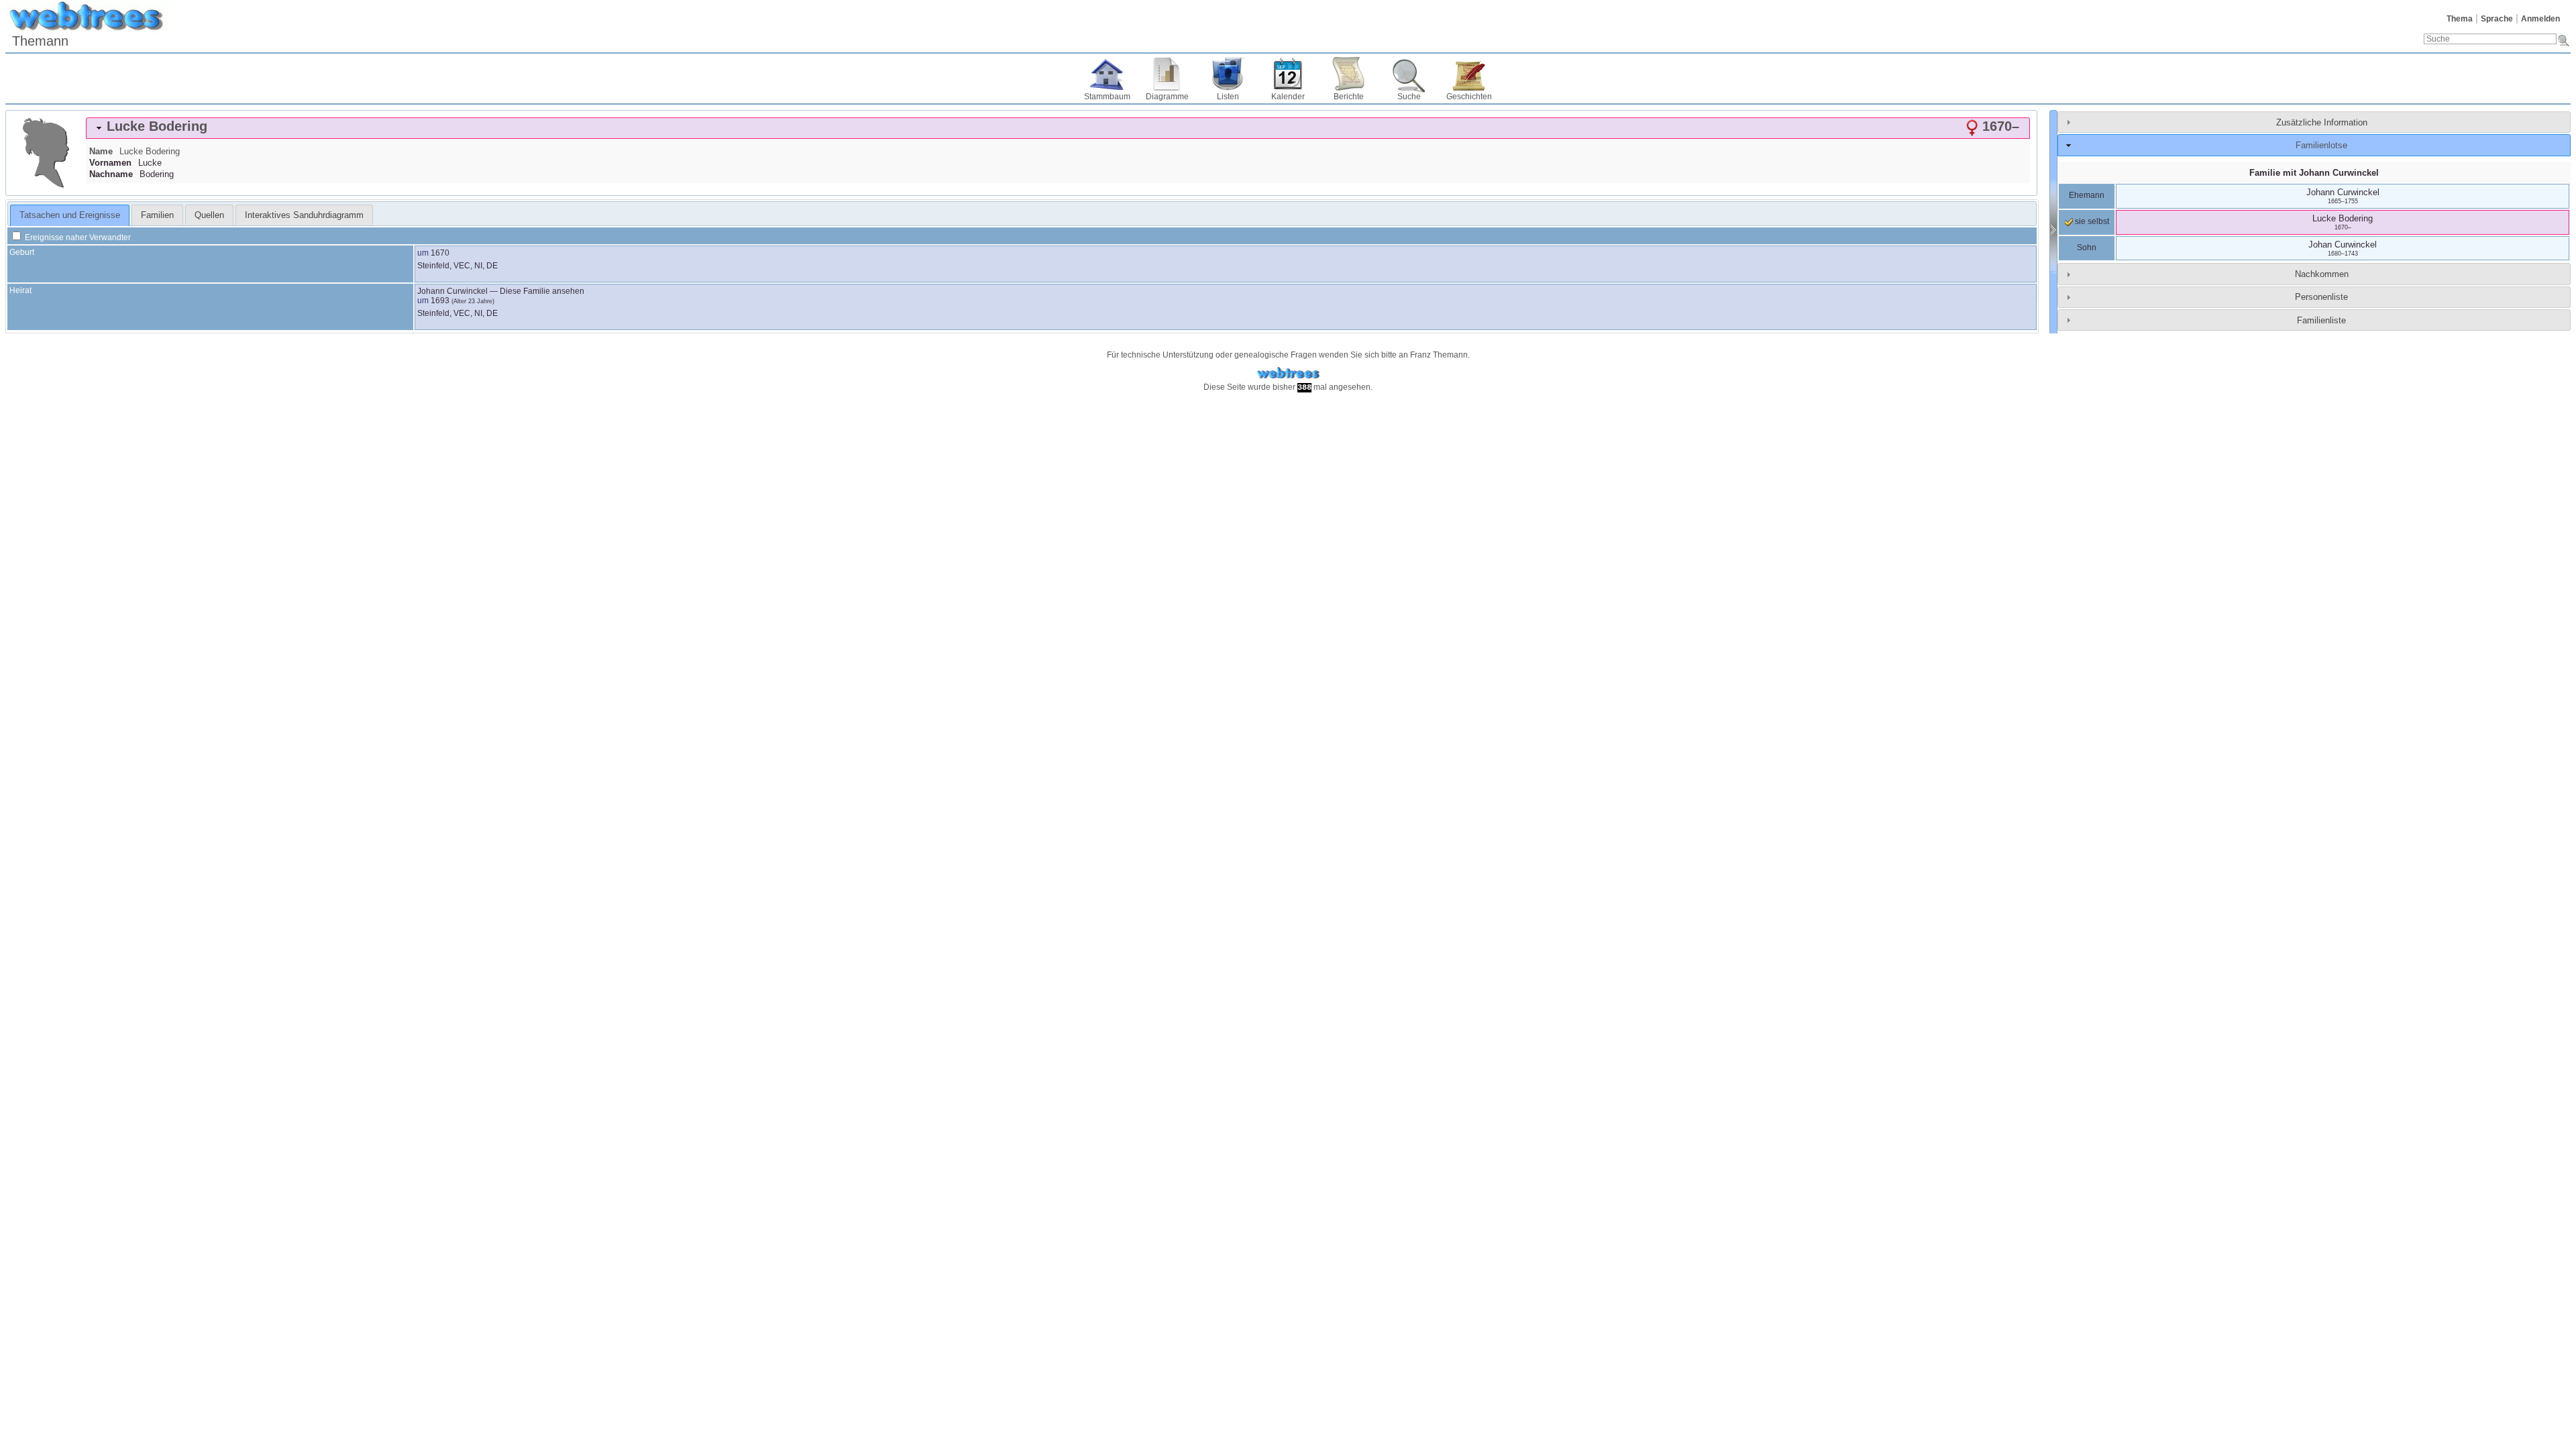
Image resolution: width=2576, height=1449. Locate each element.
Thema (2460, 19)
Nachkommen (2322, 274)
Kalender (1288, 97)
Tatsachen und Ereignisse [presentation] (70, 215)
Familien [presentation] (157, 215)
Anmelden (2540, 19)
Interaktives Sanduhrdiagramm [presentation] (304, 215)
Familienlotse (2321, 145)
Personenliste (2321, 297)
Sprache (2497, 19)
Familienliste (2321, 320)
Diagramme (1167, 97)
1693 (440, 301)
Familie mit (2314, 173)
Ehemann (2087, 195)
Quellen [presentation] (209, 215)
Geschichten (1469, 97)
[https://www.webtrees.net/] (1288, 373)
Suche (1409, 97)
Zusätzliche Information (2322, 122)
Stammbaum (1107, 97)
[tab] (1058, 128)
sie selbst (2091, 221)
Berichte (1349, 97)
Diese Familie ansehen (542, 291)
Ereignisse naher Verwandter (77, 237)
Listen (1228, 97)
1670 (440, 253)
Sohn (2087, 248)
